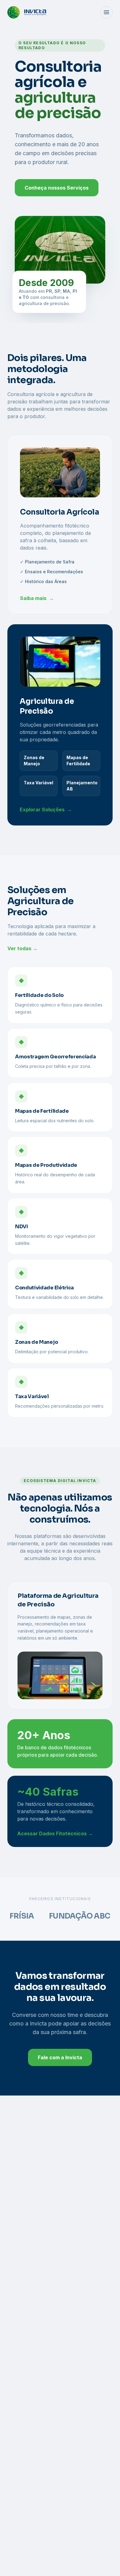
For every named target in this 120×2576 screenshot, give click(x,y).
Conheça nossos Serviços (57, 188)
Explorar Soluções (46, 810)
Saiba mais (37, 598)
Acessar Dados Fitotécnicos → (55, 1833)
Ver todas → (22, 948)
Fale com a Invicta (60, 2057)
